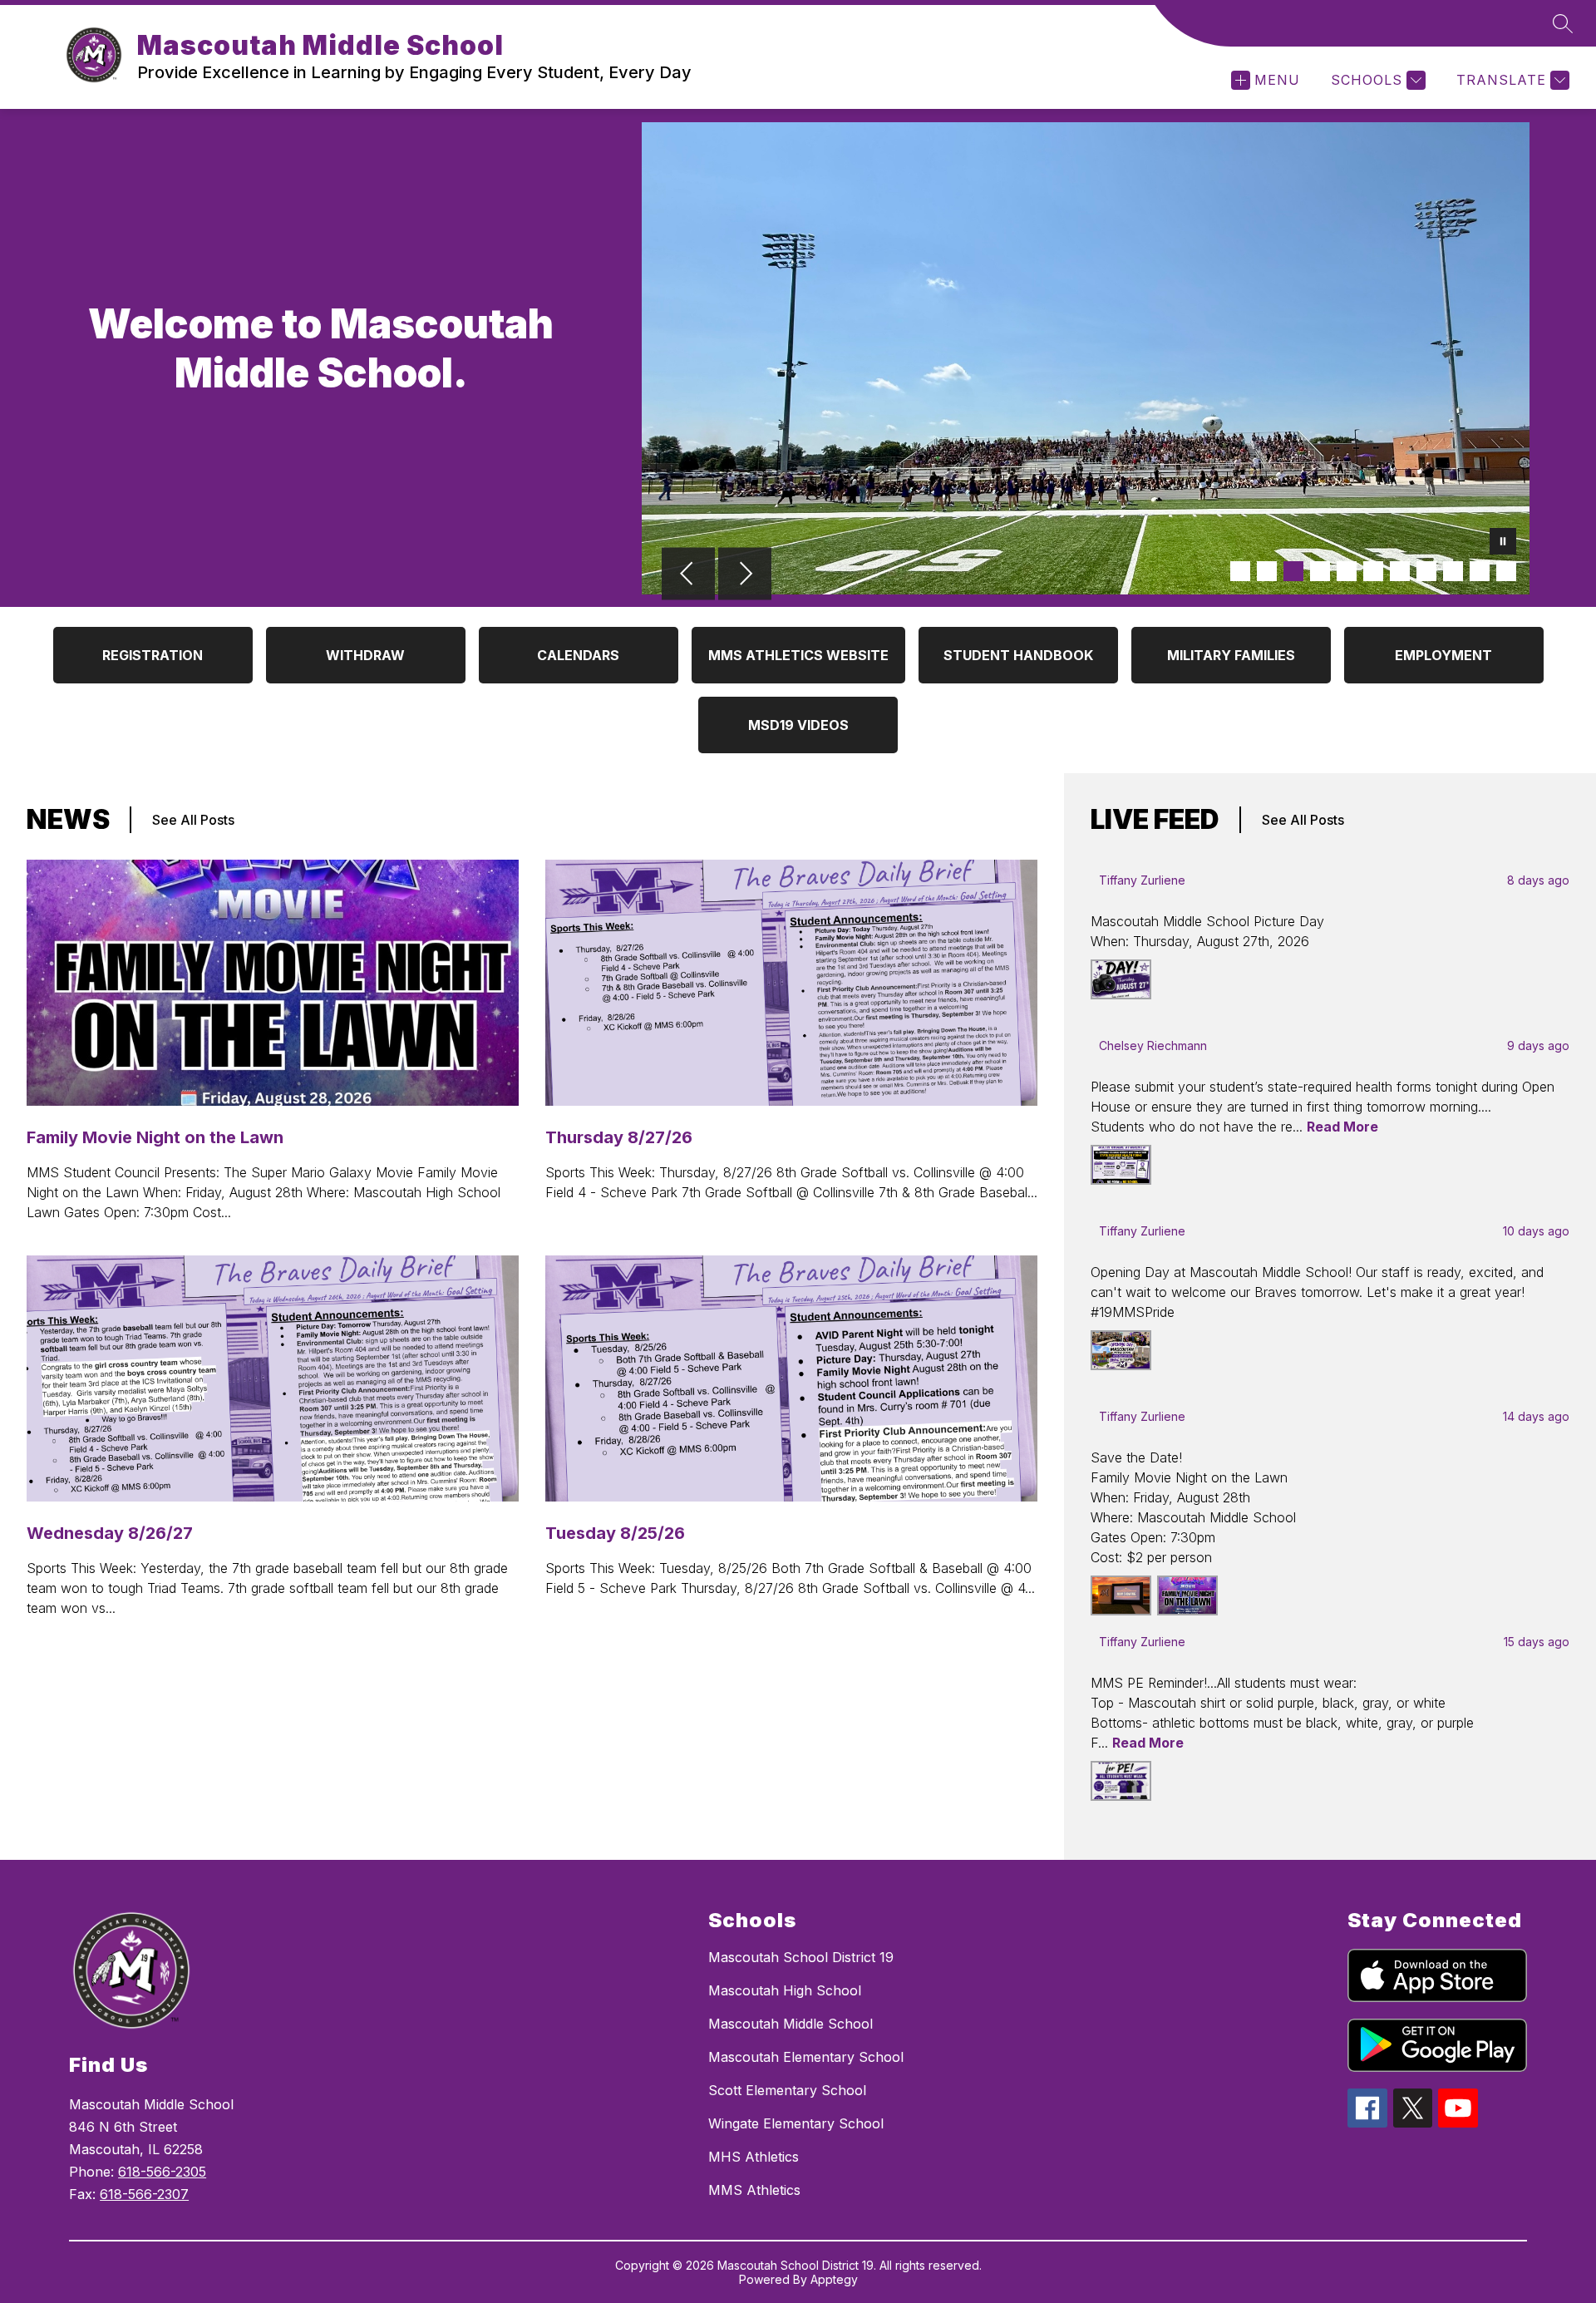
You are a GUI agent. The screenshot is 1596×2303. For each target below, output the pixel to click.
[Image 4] (1320, 571)
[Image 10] (1480, 571)
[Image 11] (1506, 571)
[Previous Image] (688, 575)
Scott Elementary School (787, 2090)
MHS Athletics (754, 2157)
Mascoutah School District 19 (801, 1957)
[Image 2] (1267, 571)
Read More (1342, 1127)
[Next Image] (745, 575)
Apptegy (834, 2279)
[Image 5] (1347, 571)
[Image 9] (1453, 571)
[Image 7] (1400, 571)
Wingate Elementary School (796, 2123)
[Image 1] (1240, 571)
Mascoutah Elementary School (806, 2057)
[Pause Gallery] (1503, 543)
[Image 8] (1426, 571)
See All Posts (193, 820)
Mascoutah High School (785, 1990)
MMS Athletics (754, 2190)
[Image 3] (1293, 571)
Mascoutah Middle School (791, 2024)
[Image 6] (1373, 571)
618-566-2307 (144, 2194)
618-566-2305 (162, 2172)
